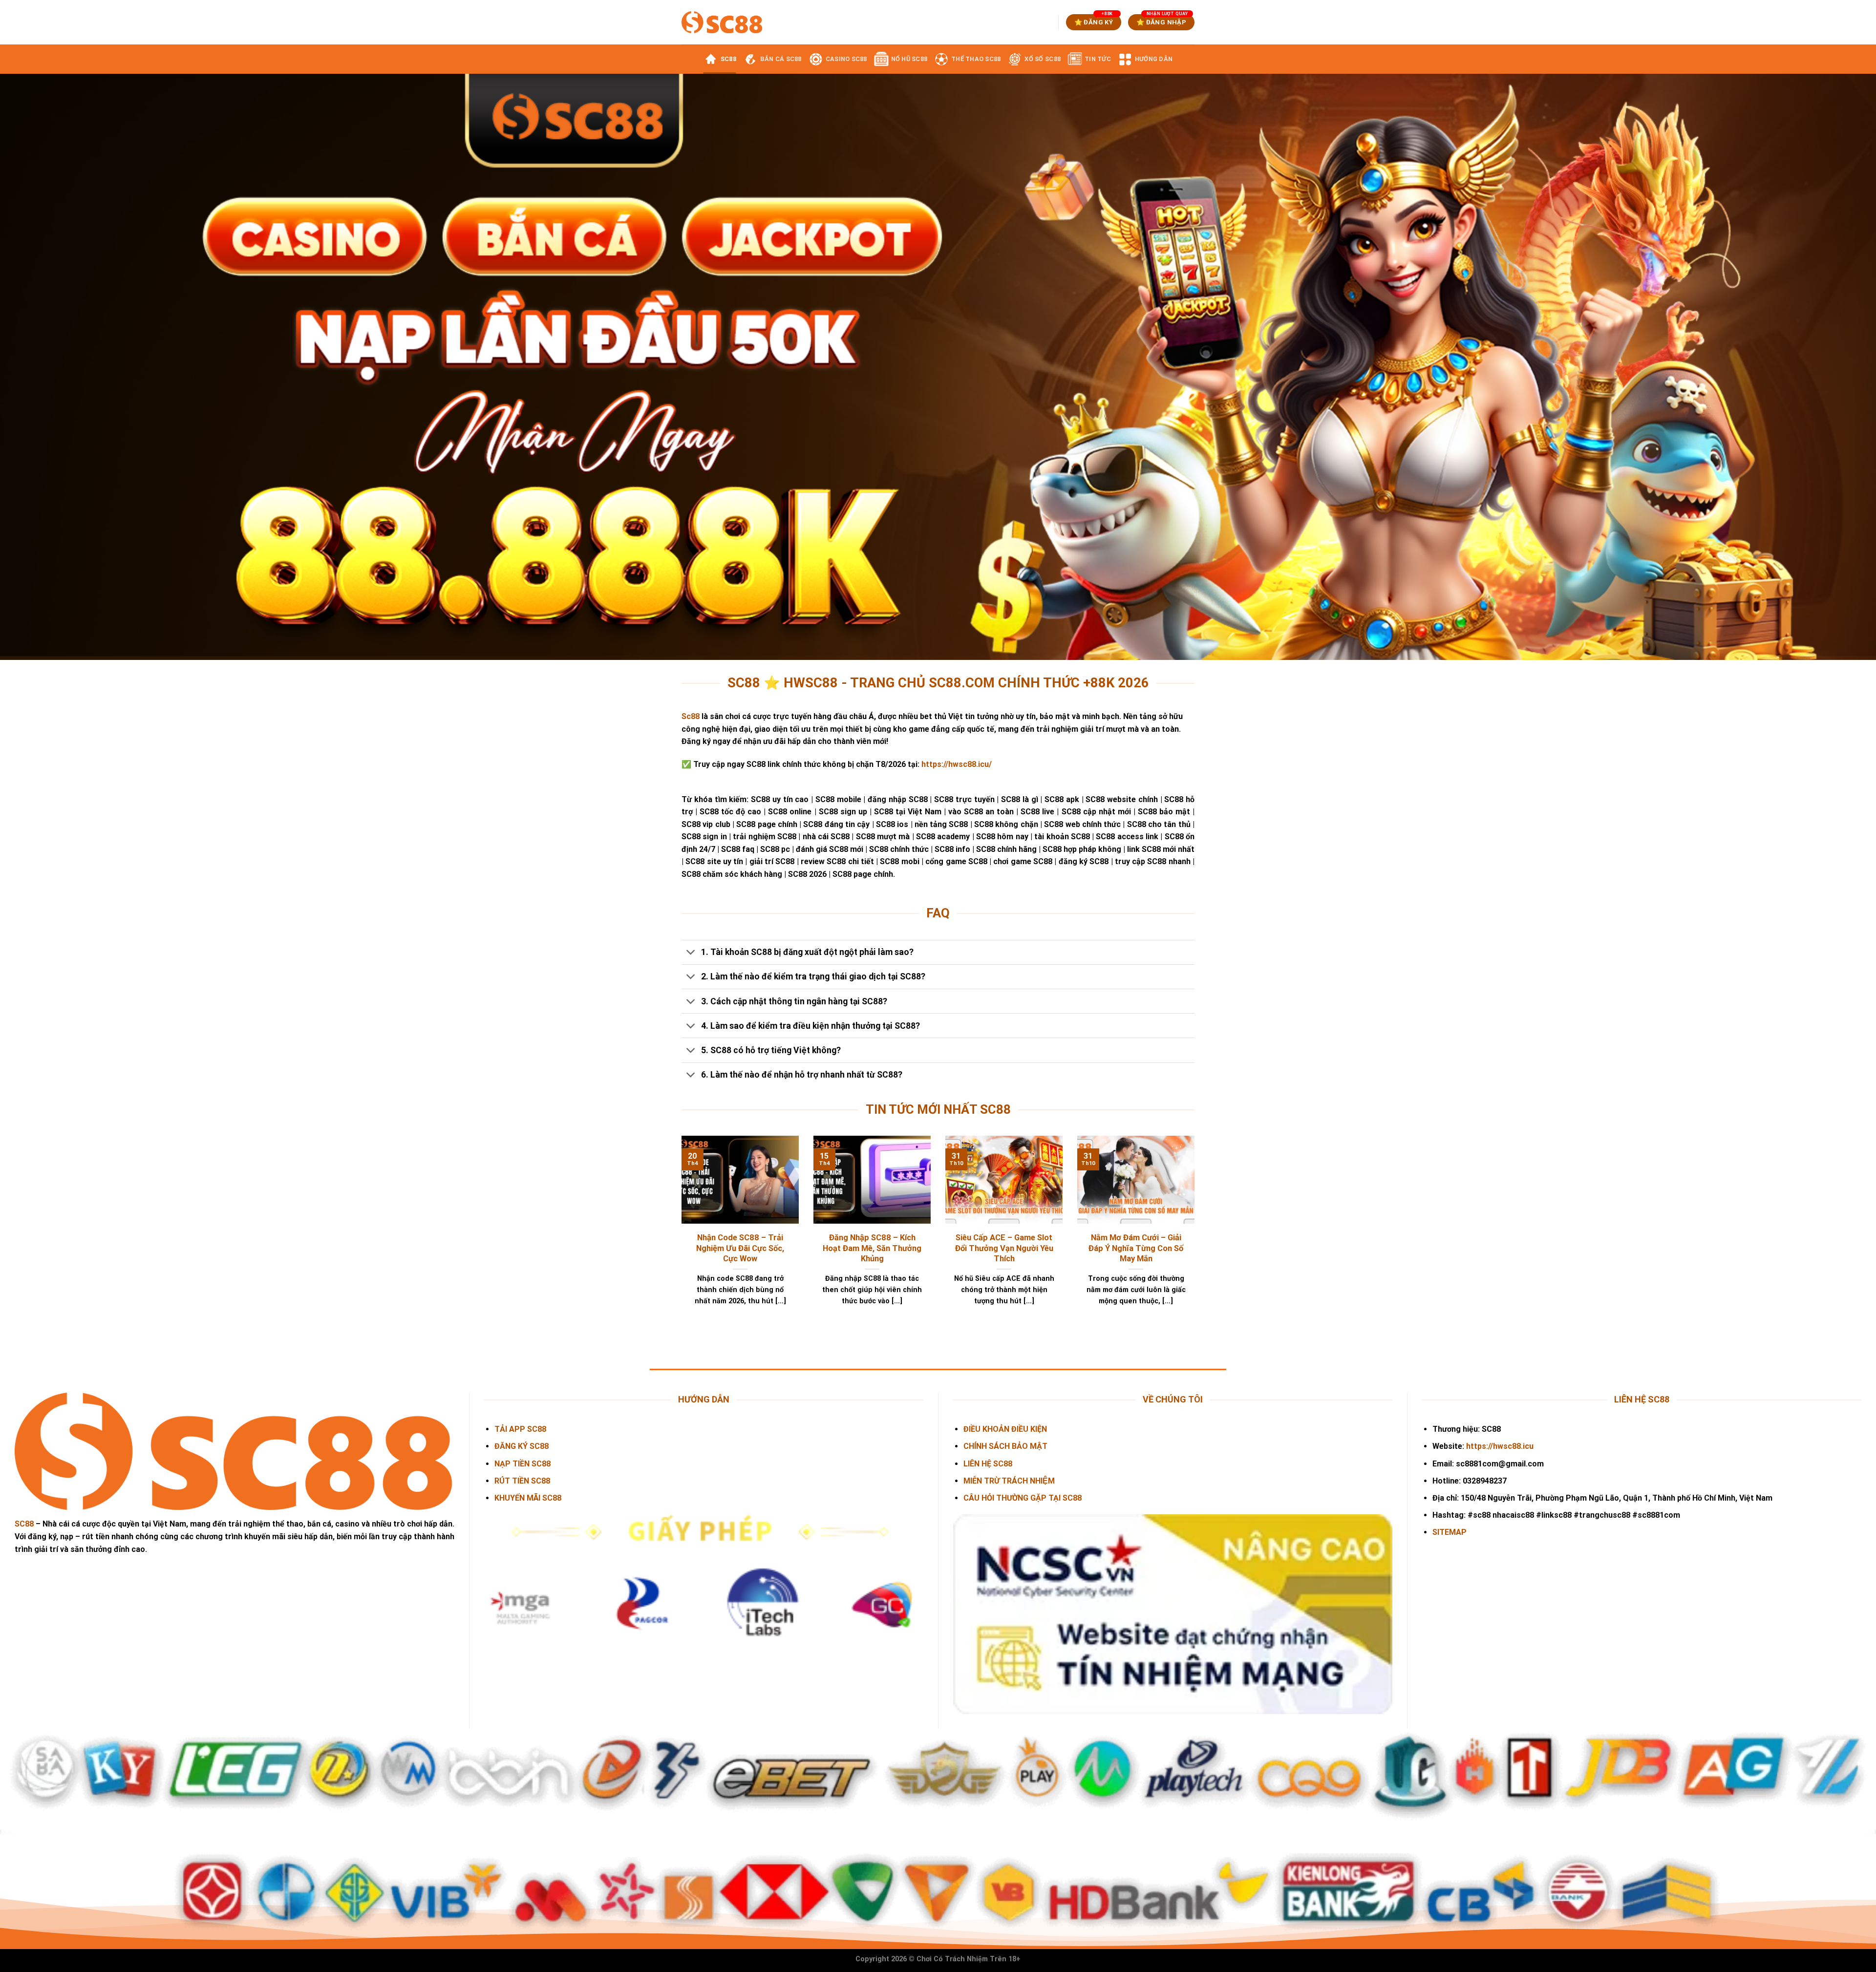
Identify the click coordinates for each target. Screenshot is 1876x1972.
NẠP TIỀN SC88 (522, 1464)
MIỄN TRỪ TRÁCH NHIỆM (1009, 1481)
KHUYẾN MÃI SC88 (528, 1498)
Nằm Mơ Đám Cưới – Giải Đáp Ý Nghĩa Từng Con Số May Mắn (1136, 1248)
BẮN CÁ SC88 (781, 59)
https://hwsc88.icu (1500, 1446)
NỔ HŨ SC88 (909, 59)
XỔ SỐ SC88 (1043, 59)
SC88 (728, 59)
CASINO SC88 (846, 59)
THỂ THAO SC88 (976, 59)
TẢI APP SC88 (520, 1429)
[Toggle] (691, 953)
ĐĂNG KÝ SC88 (522, 1446)
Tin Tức (1098, 59)
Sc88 (691, 716)
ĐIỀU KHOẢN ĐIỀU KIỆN (1005, 1429)
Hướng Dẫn (1154, 59)
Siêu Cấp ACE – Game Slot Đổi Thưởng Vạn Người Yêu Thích (1004, 1248)
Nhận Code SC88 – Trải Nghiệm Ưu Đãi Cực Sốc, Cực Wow (740, 1248)
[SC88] (722, 22)
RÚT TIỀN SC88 (522, 1481)
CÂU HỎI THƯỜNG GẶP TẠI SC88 (1023, 1498)
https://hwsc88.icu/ (957, 764)
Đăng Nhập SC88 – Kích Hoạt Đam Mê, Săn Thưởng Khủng (872, 1248)
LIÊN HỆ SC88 (988, 1464)
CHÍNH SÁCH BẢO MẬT (1005, 1446)
